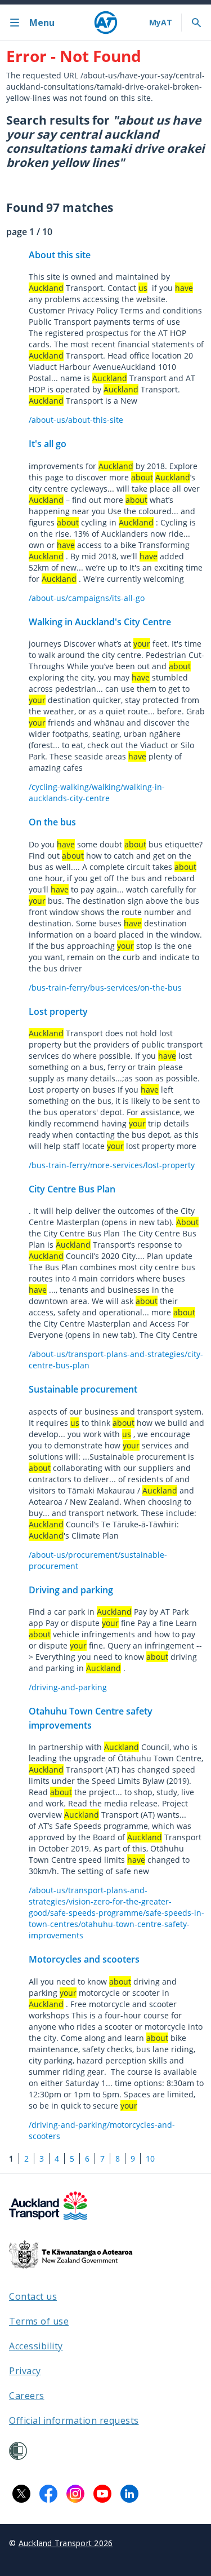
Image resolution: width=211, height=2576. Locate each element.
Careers (27, 2396)
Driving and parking (71, 1590)
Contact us (33, 2296)
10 (150, 2159)
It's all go (48, 444)
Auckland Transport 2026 (66, 2543)
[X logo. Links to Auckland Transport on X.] (21, 2494)
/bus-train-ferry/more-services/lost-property (112, 1165)
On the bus (52, 822)
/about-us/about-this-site (76, 420)
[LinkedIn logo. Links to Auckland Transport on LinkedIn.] (129, 2494)
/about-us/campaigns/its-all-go (87, 598)
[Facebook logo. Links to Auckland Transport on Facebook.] (48, 2494)
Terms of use (39, 2321)
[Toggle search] (196, 23)
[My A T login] (161, 23)
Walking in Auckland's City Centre (100, 622)
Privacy (25, 2371)
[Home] (106, 23)
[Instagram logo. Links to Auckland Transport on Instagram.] (75, 2494)
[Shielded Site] (18, 2451)
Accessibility (36, 2346)
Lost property (58, 1011)
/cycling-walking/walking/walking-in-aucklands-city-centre (97, 792)
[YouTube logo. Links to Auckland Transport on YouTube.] (102, 2494)
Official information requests (74, 2420)
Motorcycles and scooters (84, 1959)
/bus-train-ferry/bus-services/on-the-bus (105, 987)
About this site (60, 255)
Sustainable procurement (83, 1389)
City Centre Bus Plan (72, 1189)
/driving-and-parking (68, 1687)
